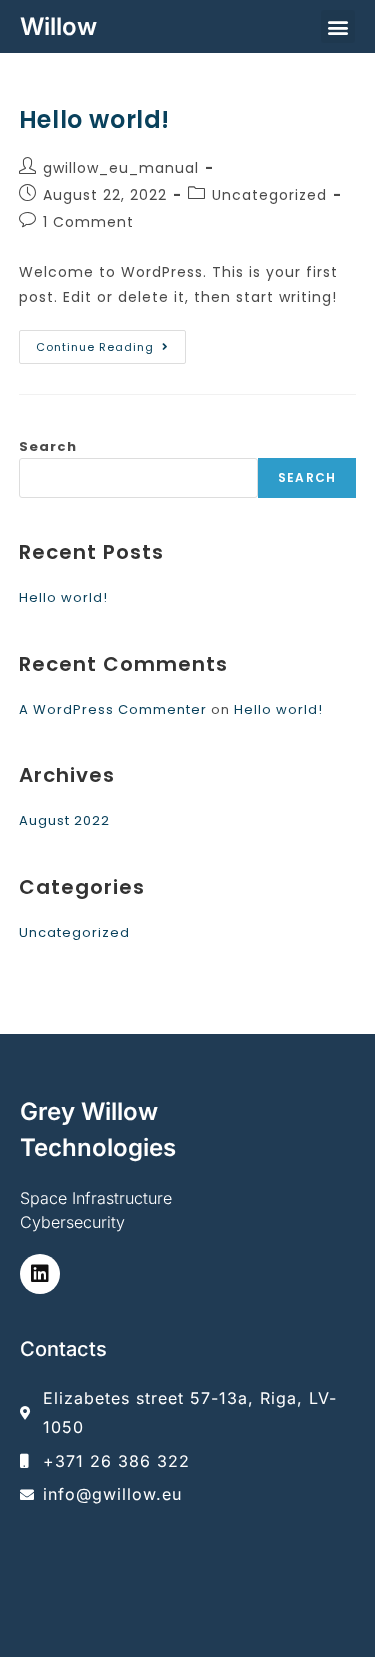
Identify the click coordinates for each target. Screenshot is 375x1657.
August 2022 (64, 820)
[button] (338, 26)
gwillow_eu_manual (121, 168)
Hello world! (94, 119)
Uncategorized (269, 195)
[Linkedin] (40, 1274)
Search (48, 446)
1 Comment (88, 222)
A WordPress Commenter (113, 709)
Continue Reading (111, 342)
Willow (58, 26)
